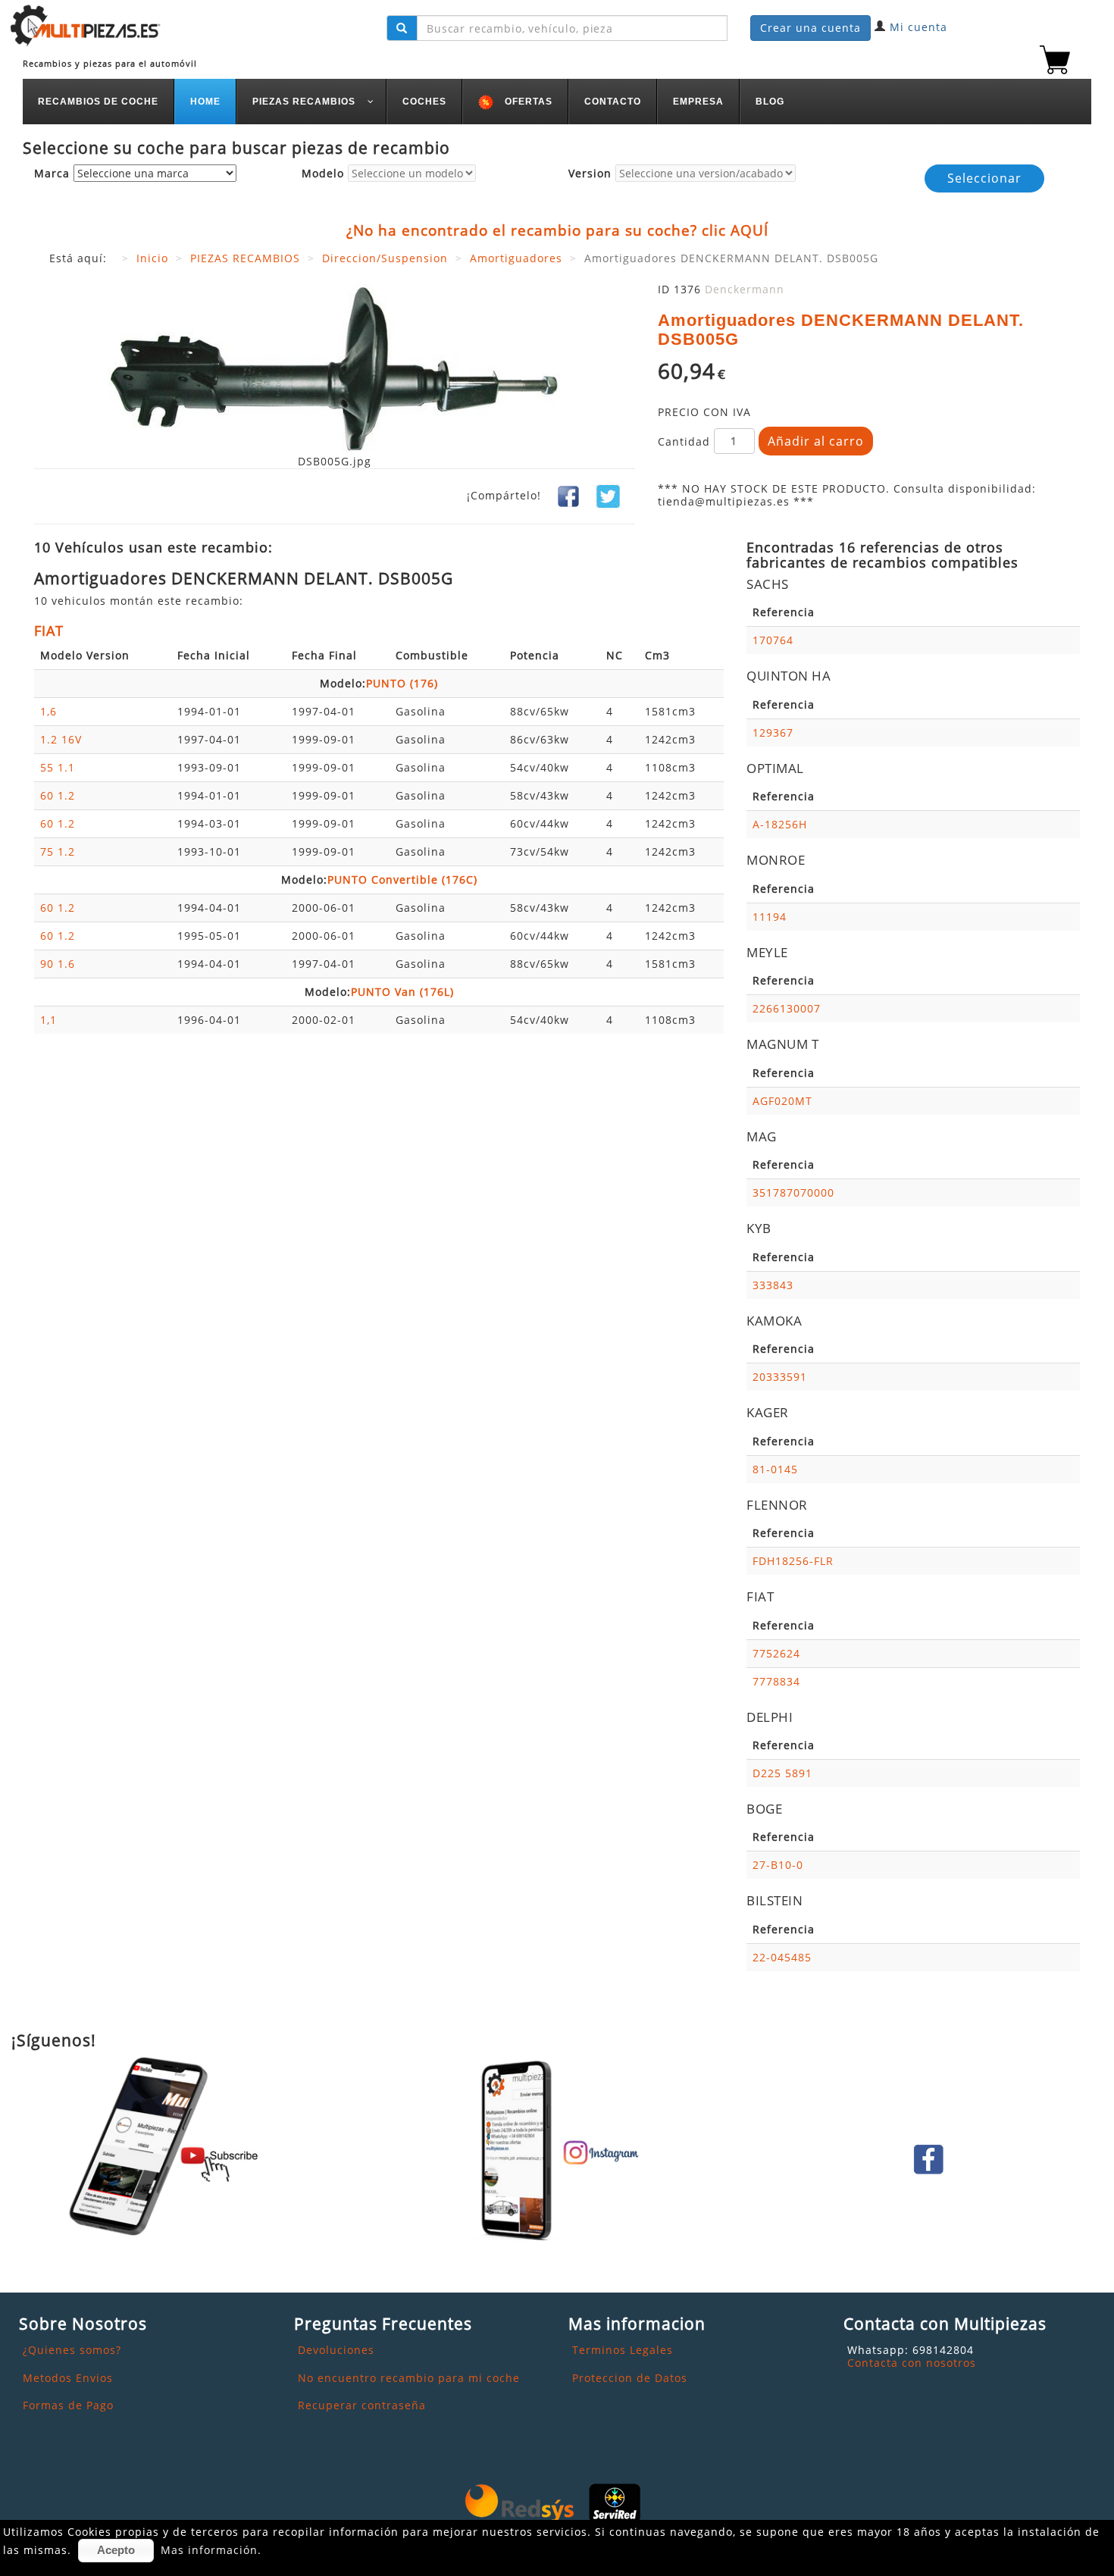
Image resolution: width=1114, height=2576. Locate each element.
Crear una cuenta (810, 28)
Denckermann (745, 289)
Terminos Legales (623, 2350)
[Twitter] (608, 495)
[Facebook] (568, 495)
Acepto (116, 2550)
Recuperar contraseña (362, 2405)
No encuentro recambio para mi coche (409, 2378)
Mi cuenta (918, 27)
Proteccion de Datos (630, 2378)
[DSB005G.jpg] (334, 368)
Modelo (323, 174)
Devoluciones (336, 2350)
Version (590, 174)
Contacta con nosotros (912, 2363)
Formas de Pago (68, 2405)
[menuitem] (99, 102)
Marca (52, 174)
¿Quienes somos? (72, 2350)
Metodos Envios (68, 2378)
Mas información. (211, 2550)
